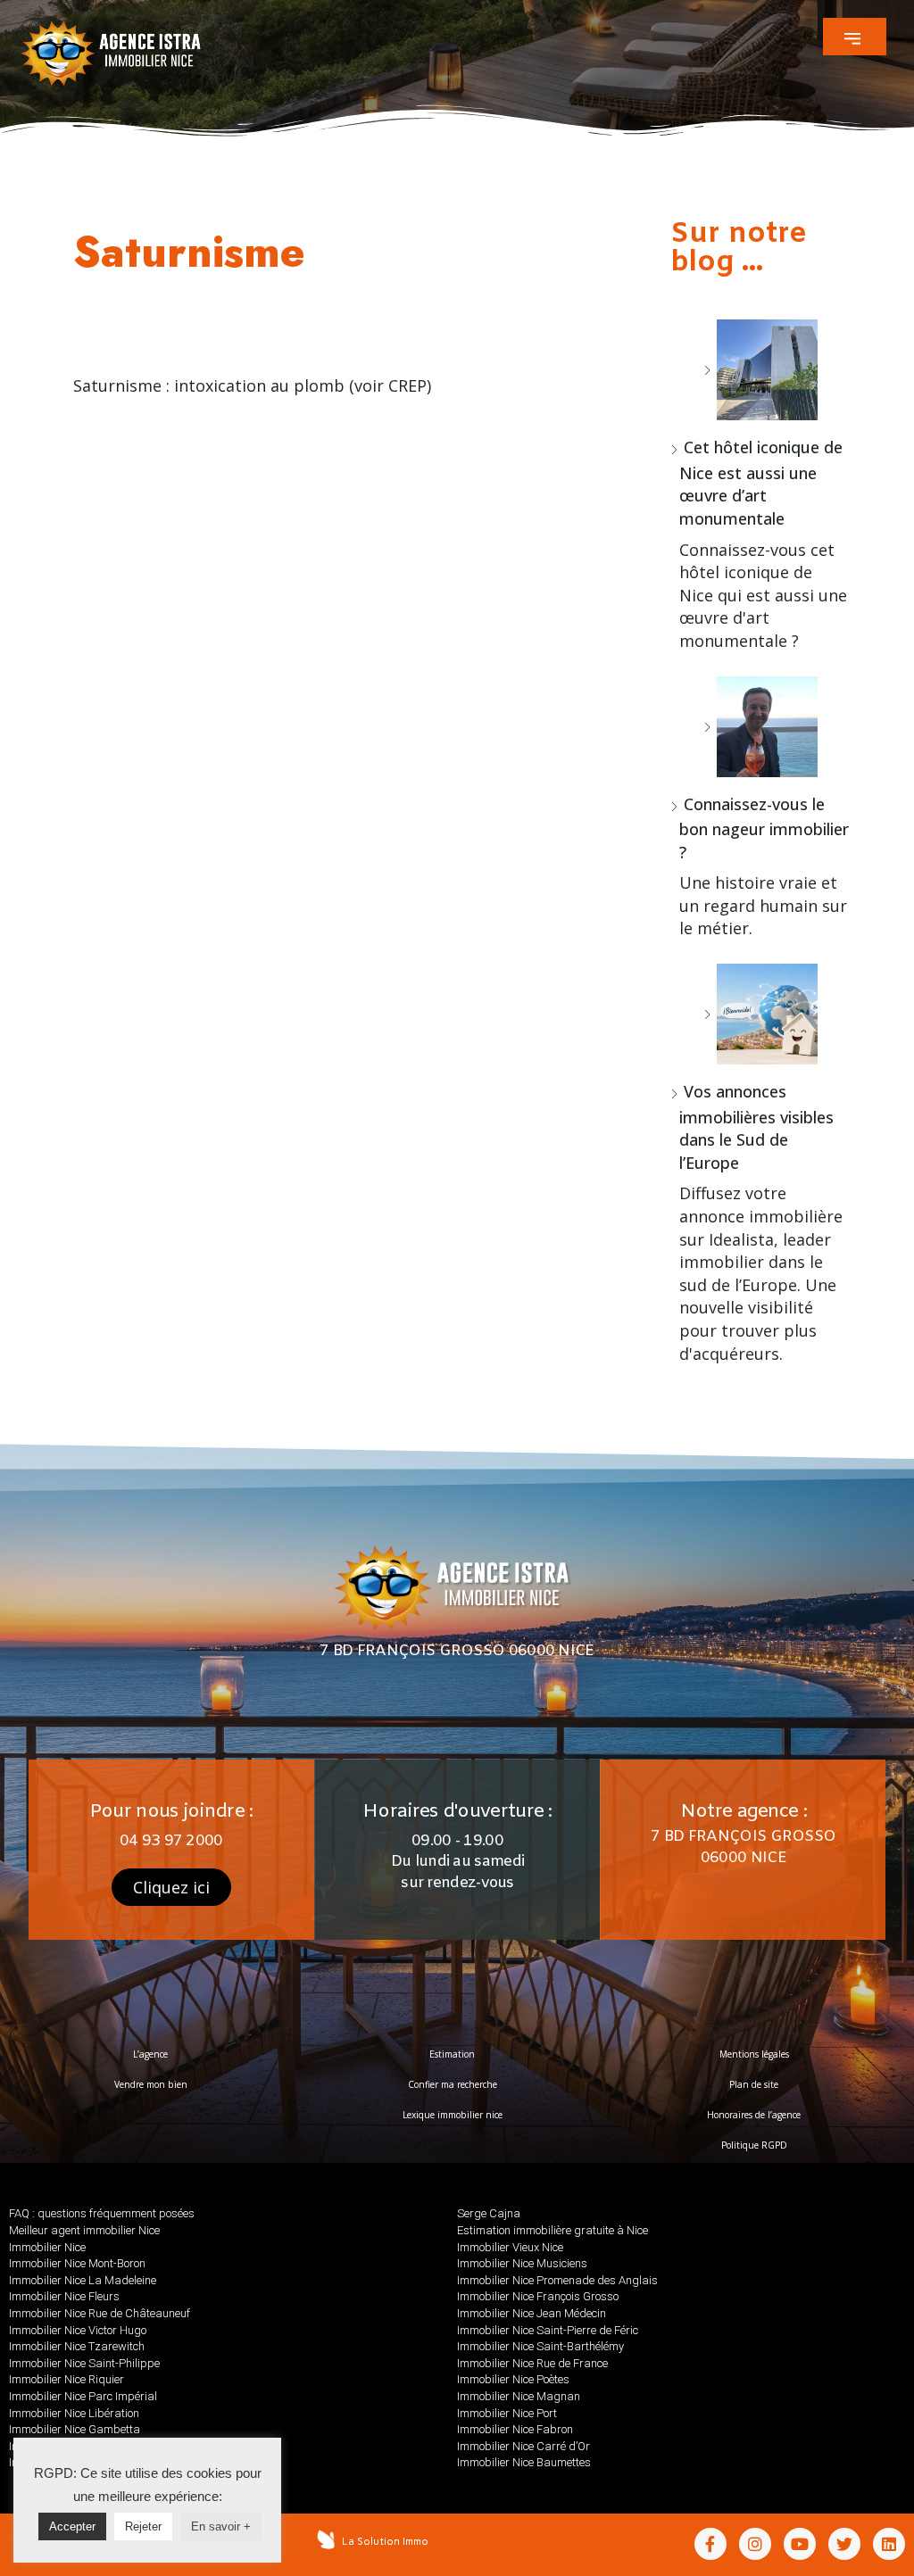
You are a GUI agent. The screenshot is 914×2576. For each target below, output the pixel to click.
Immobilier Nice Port (507, 2413)
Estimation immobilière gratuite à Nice (553, 2230)
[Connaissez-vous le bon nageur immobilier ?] (760, 727)
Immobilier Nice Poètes (513, 2379)
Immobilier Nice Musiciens (522, 2263)
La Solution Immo (385, 2541)
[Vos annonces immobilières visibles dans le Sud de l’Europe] (760, 1014)
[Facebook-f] (710, 2544)
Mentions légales (754, 2054)
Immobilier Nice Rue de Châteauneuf (100, 2313)
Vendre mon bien (151, 2084)
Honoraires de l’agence (754, 2115)
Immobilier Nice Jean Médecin (532, 2313)
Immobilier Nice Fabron (515, 2429)
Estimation (452, 2054)
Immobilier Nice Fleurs (64, 2296)
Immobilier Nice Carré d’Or (523, 2446)
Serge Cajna (489, 2213)
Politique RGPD (754, 2145)
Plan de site (754, 2084)
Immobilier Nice (47, 2247)
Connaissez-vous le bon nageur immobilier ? (764, 828)
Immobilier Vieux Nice (510, 2247)
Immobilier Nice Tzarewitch (77, 2346)
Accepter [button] (72, 2526)
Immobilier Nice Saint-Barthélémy (540, 2346)
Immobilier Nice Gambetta (75, 2429)
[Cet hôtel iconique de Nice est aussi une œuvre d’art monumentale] (760, 370)
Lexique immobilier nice (453, 2115)
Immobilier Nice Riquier (66, 2379)
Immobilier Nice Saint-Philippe (84, 2363)
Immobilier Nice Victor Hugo (78, 2330)
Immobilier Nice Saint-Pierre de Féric (548, 2330)
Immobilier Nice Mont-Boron (77, 2263)
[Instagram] (755, 2544)
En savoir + (221, 2526)
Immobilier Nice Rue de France (532, 2363)
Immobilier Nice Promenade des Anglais (557, 2280)
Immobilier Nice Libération (74, 2413)
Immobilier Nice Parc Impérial (83, 2396)
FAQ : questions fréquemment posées (102, 2213)
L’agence (150, 2054)
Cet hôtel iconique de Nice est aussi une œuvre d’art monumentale (761, 483)
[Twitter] (844, 2544)
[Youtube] (800, 2544)
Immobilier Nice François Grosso (538, 2296)
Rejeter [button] (143, 2526)
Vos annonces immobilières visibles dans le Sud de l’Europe (756, 1127)
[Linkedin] (889, 2544)
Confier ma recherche (453, 2084)
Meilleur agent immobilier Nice (84, 2230)
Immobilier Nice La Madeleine (83, 2280)
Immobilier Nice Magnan (519, 2396)
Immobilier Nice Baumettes (524, 2462)
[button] (855, 37)
